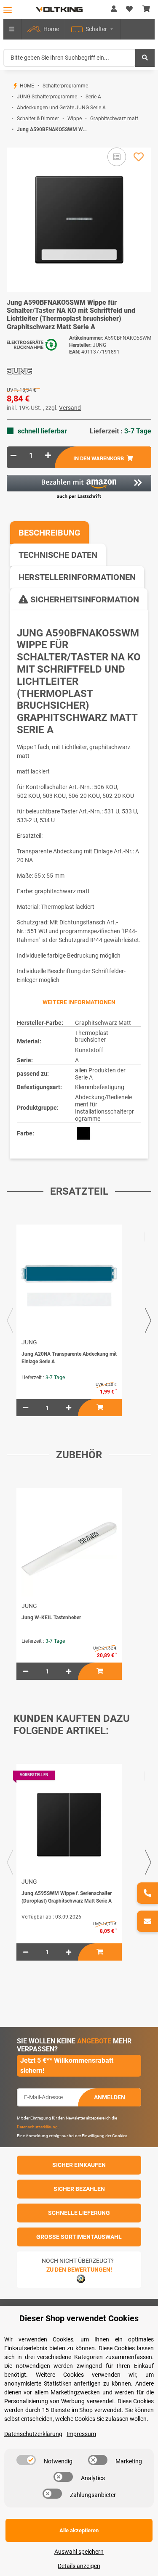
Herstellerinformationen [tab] (77, 577)
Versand (70, 408)
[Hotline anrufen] (147, 1893)
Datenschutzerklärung (37, 2127)
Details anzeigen (79, 2566)
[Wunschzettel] (129, 9)
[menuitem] (43, 29)
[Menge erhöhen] (48, 455)
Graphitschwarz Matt (103, 1023)
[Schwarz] (83, 1133)
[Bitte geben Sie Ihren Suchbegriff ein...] (145, 58)
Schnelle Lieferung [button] (79, 2213)
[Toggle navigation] (8, 10)
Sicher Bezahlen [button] (79, 2189)
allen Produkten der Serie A (100, 1074)
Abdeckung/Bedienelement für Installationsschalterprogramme (104, 1108)
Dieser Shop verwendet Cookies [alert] (79, 2318)
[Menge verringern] (13, 455)
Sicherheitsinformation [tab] (84, 599)
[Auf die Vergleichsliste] (117, 157)
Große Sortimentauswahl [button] (79, 2237)
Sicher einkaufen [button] (79, 2165)
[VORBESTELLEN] (69, 1825)
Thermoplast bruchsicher (92, 1036)
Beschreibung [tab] (50, 533)
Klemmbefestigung (100, 1087)
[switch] (26, 2460)
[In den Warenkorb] (13, 143)
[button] (114, 9)
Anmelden (110, 2097)
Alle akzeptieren (79, 2530)
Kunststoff (89, 1050)
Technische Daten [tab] (58, 555)
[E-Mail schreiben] (147, 1921)
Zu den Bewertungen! (79, 2270)
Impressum (81, 2434)
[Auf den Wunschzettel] (139, 157)
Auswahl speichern (79, 2552)
